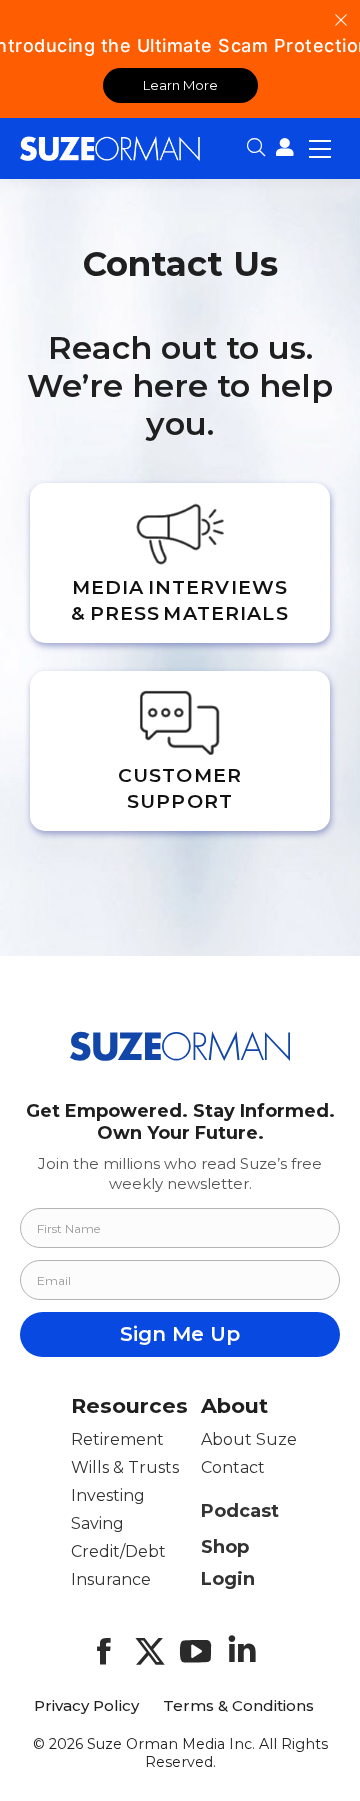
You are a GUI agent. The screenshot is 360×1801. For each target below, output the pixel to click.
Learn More (180, 85)
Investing (108, 1495)
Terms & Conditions (238, 1706)
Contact (233, 1467)
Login (228, 1579)
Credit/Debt (118, 1551)
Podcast (240, 1511)
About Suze (249, 1439)
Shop (225, 1547)
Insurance (111, 1579)
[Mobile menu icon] (320, 148)
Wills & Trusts (125, 1467)
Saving (97, 1523)
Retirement (117, 1439)
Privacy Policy (86, 1706)
